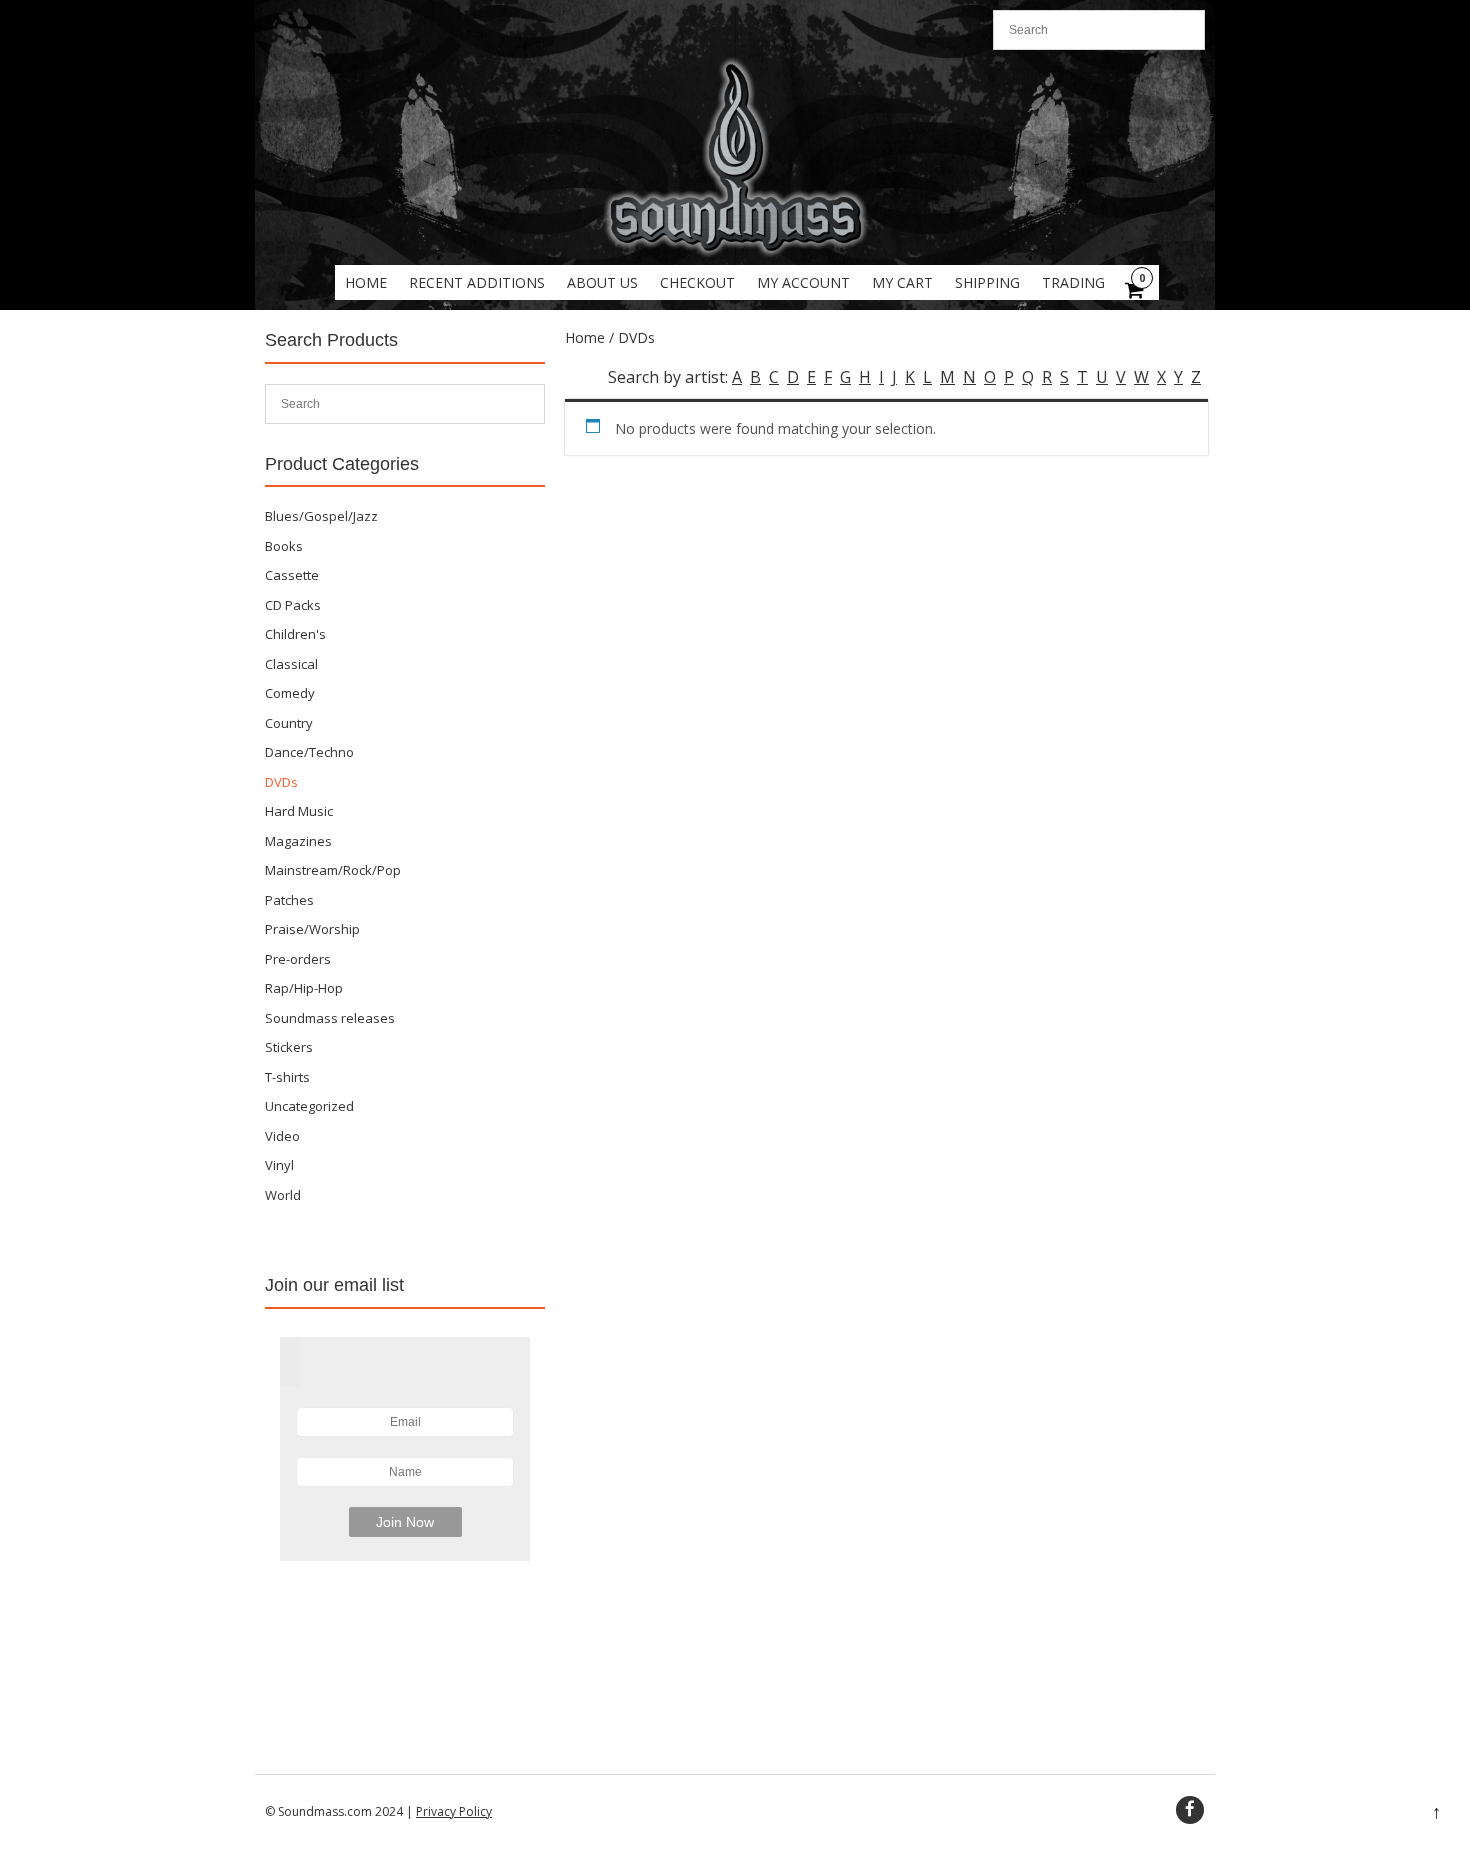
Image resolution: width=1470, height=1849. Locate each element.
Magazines (298, 841)
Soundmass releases (330, 1018)
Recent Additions (477, 282)
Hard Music (299, 811)
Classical (291, 664)
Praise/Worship (312, 929)
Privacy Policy (454, 1811)
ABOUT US (602, 282)
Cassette (292, 575)
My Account (803, 282)
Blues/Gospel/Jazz (321, 516)
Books (284, 546)
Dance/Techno (309, 752)
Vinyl (279, 1165)
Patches (289, 900)
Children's (295, 634)
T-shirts (287, 1077)
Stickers (289, 1047)
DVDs (281, 782)
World (283, 1195)
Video (282, 1136)
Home (366, 282)
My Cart (902, 282)
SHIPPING (987, 282)
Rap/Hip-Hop (304, 988)
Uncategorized (309, 1106)
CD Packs (293, 605)
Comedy (290, 693)
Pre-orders (298, 959)
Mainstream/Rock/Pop (333, 870)
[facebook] (1190, 1810)
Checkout (697, 282)
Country (289, 723)
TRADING (1073, 282)
